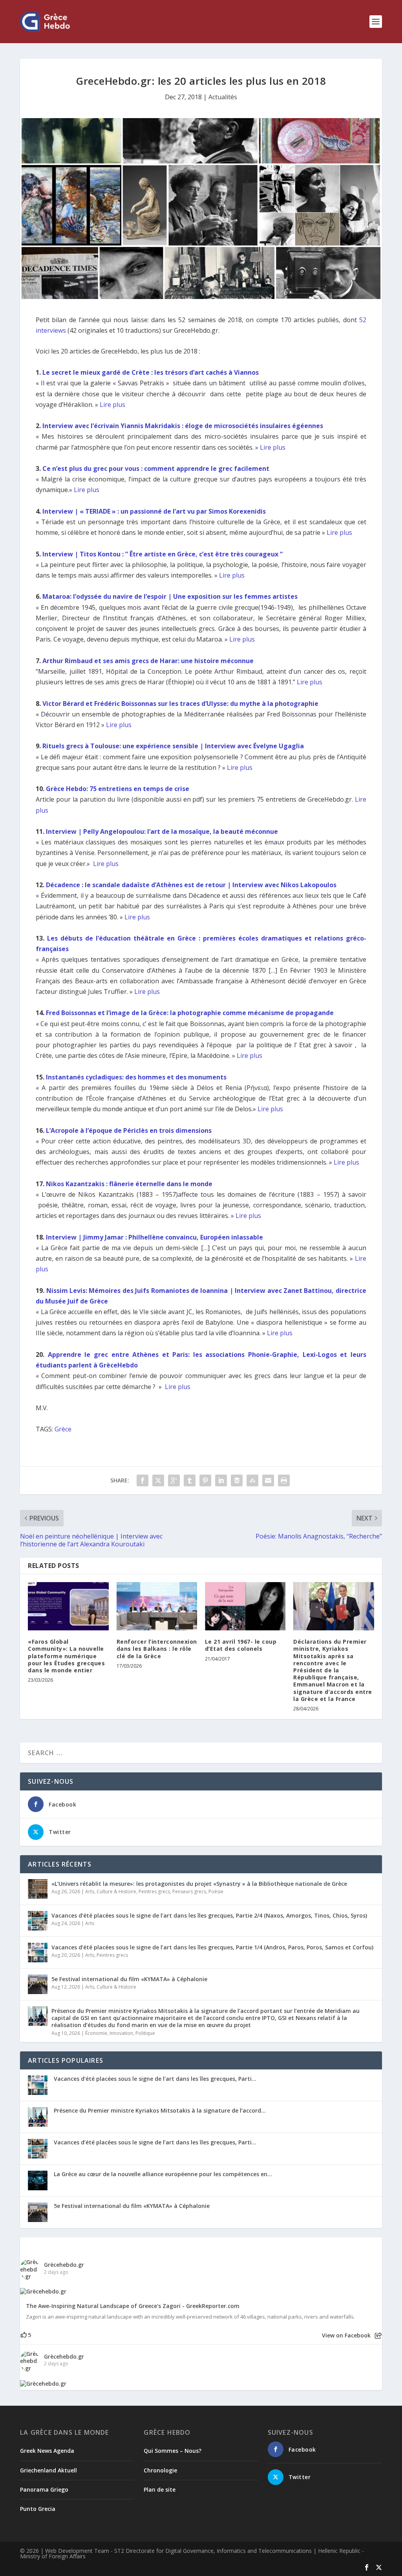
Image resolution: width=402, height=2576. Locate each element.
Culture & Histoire (116, 1891)
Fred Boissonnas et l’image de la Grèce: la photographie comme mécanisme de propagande (190, 1013)
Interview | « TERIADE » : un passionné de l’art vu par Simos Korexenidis (154, 511)
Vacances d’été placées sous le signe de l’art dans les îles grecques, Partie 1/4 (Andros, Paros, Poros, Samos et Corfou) (212, 1947)
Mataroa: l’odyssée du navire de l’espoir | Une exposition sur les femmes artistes (171, 596)
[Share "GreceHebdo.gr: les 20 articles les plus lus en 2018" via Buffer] (237, 1480)
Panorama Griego (44, 2489)
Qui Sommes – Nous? (173, 2451)
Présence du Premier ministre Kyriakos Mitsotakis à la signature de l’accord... (160, 2110)
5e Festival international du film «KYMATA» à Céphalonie (129, 1979)
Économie (96, 2033)
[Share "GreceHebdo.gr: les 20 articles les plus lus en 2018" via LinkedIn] (221, 1480)
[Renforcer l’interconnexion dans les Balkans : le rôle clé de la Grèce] (157, 1606)
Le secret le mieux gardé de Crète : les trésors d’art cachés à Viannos (151, 372)
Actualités (223, 97)
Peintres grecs (154, 1891)
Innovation (121, 2033)
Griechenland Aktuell (48, 2470)
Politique (145, 2033)
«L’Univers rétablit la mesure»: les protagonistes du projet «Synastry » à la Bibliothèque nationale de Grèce (199, 1884)
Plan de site (160, 2489)
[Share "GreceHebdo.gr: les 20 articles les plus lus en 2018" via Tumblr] (190, 1480)
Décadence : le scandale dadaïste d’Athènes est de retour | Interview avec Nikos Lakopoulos (191, 885)
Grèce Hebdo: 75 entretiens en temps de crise (118, 789)
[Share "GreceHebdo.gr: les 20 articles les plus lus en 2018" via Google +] (174, 1480)
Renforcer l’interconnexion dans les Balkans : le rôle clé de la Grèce (157, 1649)
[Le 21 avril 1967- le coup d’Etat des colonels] (245, 1606)
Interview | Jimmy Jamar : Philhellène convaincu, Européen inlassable (154, 1237)
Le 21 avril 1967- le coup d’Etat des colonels (241, 1645)
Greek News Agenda (47, 2451)
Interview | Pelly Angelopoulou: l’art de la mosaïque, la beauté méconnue (162, 831)
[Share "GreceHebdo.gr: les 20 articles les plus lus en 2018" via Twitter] (158, 1480)
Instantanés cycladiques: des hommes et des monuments (136, 1077)
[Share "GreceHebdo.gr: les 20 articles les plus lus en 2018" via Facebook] (143, 1480)
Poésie (216, 1891)
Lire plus (112, 405)
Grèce (63, 1429)
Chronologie (160, 2470)
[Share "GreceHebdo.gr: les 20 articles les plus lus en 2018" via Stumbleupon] (252, 1480)
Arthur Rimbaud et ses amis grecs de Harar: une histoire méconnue (148, 661)
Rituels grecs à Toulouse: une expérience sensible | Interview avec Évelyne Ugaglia (173, 746)
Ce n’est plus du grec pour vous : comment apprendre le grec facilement (156, 469)
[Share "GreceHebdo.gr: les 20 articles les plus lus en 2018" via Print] (284, 1480)
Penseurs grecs (189, 1891)
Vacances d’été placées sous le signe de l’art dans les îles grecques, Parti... (155, 2079)
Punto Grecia (38, 2509)
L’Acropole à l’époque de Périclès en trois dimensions (129, 1130)
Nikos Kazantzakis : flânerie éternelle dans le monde (129, 1184)
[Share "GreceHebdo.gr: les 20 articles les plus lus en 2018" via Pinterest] (205, 1480)
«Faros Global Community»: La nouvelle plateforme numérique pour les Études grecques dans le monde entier (66, 1656)
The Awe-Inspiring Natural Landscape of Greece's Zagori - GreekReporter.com (133, 2306)
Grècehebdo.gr (64, 2265)
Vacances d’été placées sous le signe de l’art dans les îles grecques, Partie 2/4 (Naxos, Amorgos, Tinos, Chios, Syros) (209, 1915)
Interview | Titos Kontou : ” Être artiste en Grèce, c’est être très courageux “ (163, 554)
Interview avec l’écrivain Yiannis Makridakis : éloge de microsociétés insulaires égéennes (184, 426)
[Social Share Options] (378, 2336)
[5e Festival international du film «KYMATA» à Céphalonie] (38, 1984)
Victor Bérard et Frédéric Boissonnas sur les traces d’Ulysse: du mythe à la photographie (180, 704)
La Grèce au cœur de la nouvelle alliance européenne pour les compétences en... (163, 2174)
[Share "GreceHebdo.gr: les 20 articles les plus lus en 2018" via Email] (268, 1480)
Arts (90, 1891)
